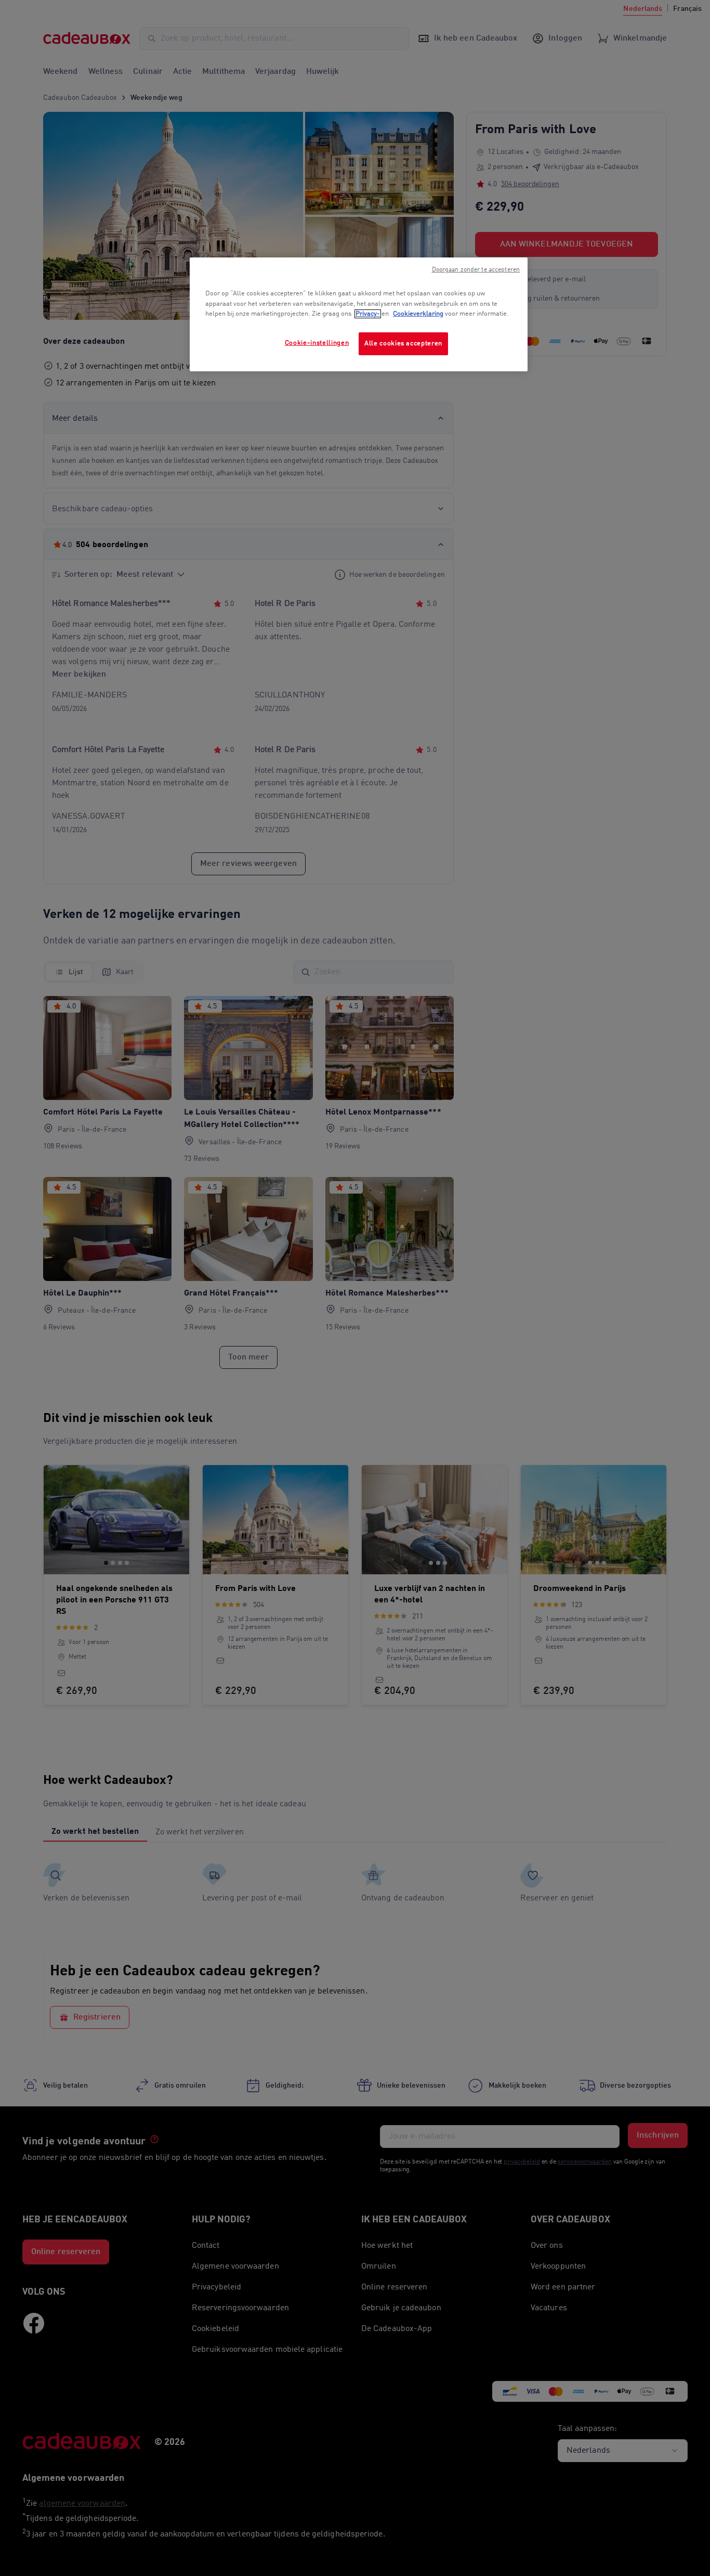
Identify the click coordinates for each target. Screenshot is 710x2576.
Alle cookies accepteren (403, 344)
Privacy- (368, 314)
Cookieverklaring (418, 314)
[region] (359, 314)
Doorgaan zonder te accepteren (476, 270)
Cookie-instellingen (317, 343)
